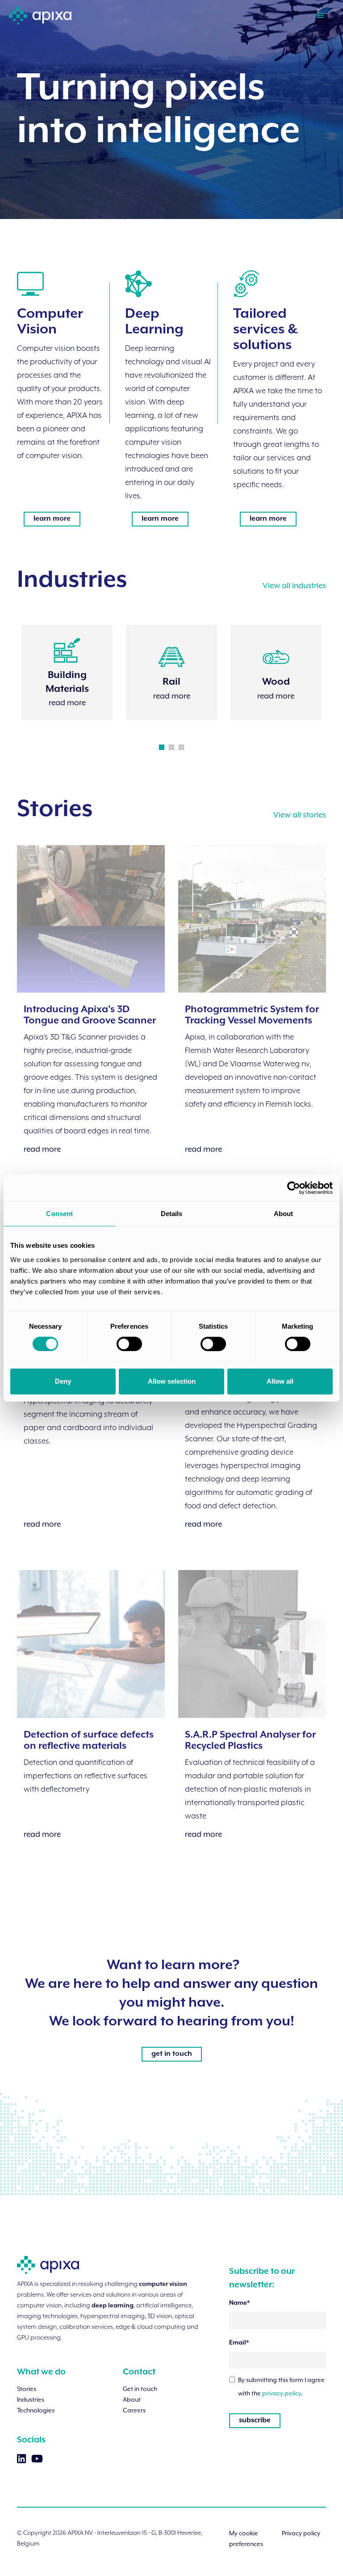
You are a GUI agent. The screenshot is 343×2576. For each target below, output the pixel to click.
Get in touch (140, 2389)
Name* (239, 2303)
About (132, 2399)
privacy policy (282, 2393)
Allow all (280, 1381)
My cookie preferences (246, 2538)
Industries (31, 2399)
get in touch (172, 2054)
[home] (40, 12)
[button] (321, 15)
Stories (27, 2389)
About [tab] (284, 1214)
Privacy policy (301, 2533)
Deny (63, 1381)
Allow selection (172, 1381)
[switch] (129, 1344)
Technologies (36, 2410)
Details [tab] (172, 1214)
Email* (239, 2343)
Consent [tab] (59, 1214)
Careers (134, 2410)
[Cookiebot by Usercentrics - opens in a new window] (294, 1188)
